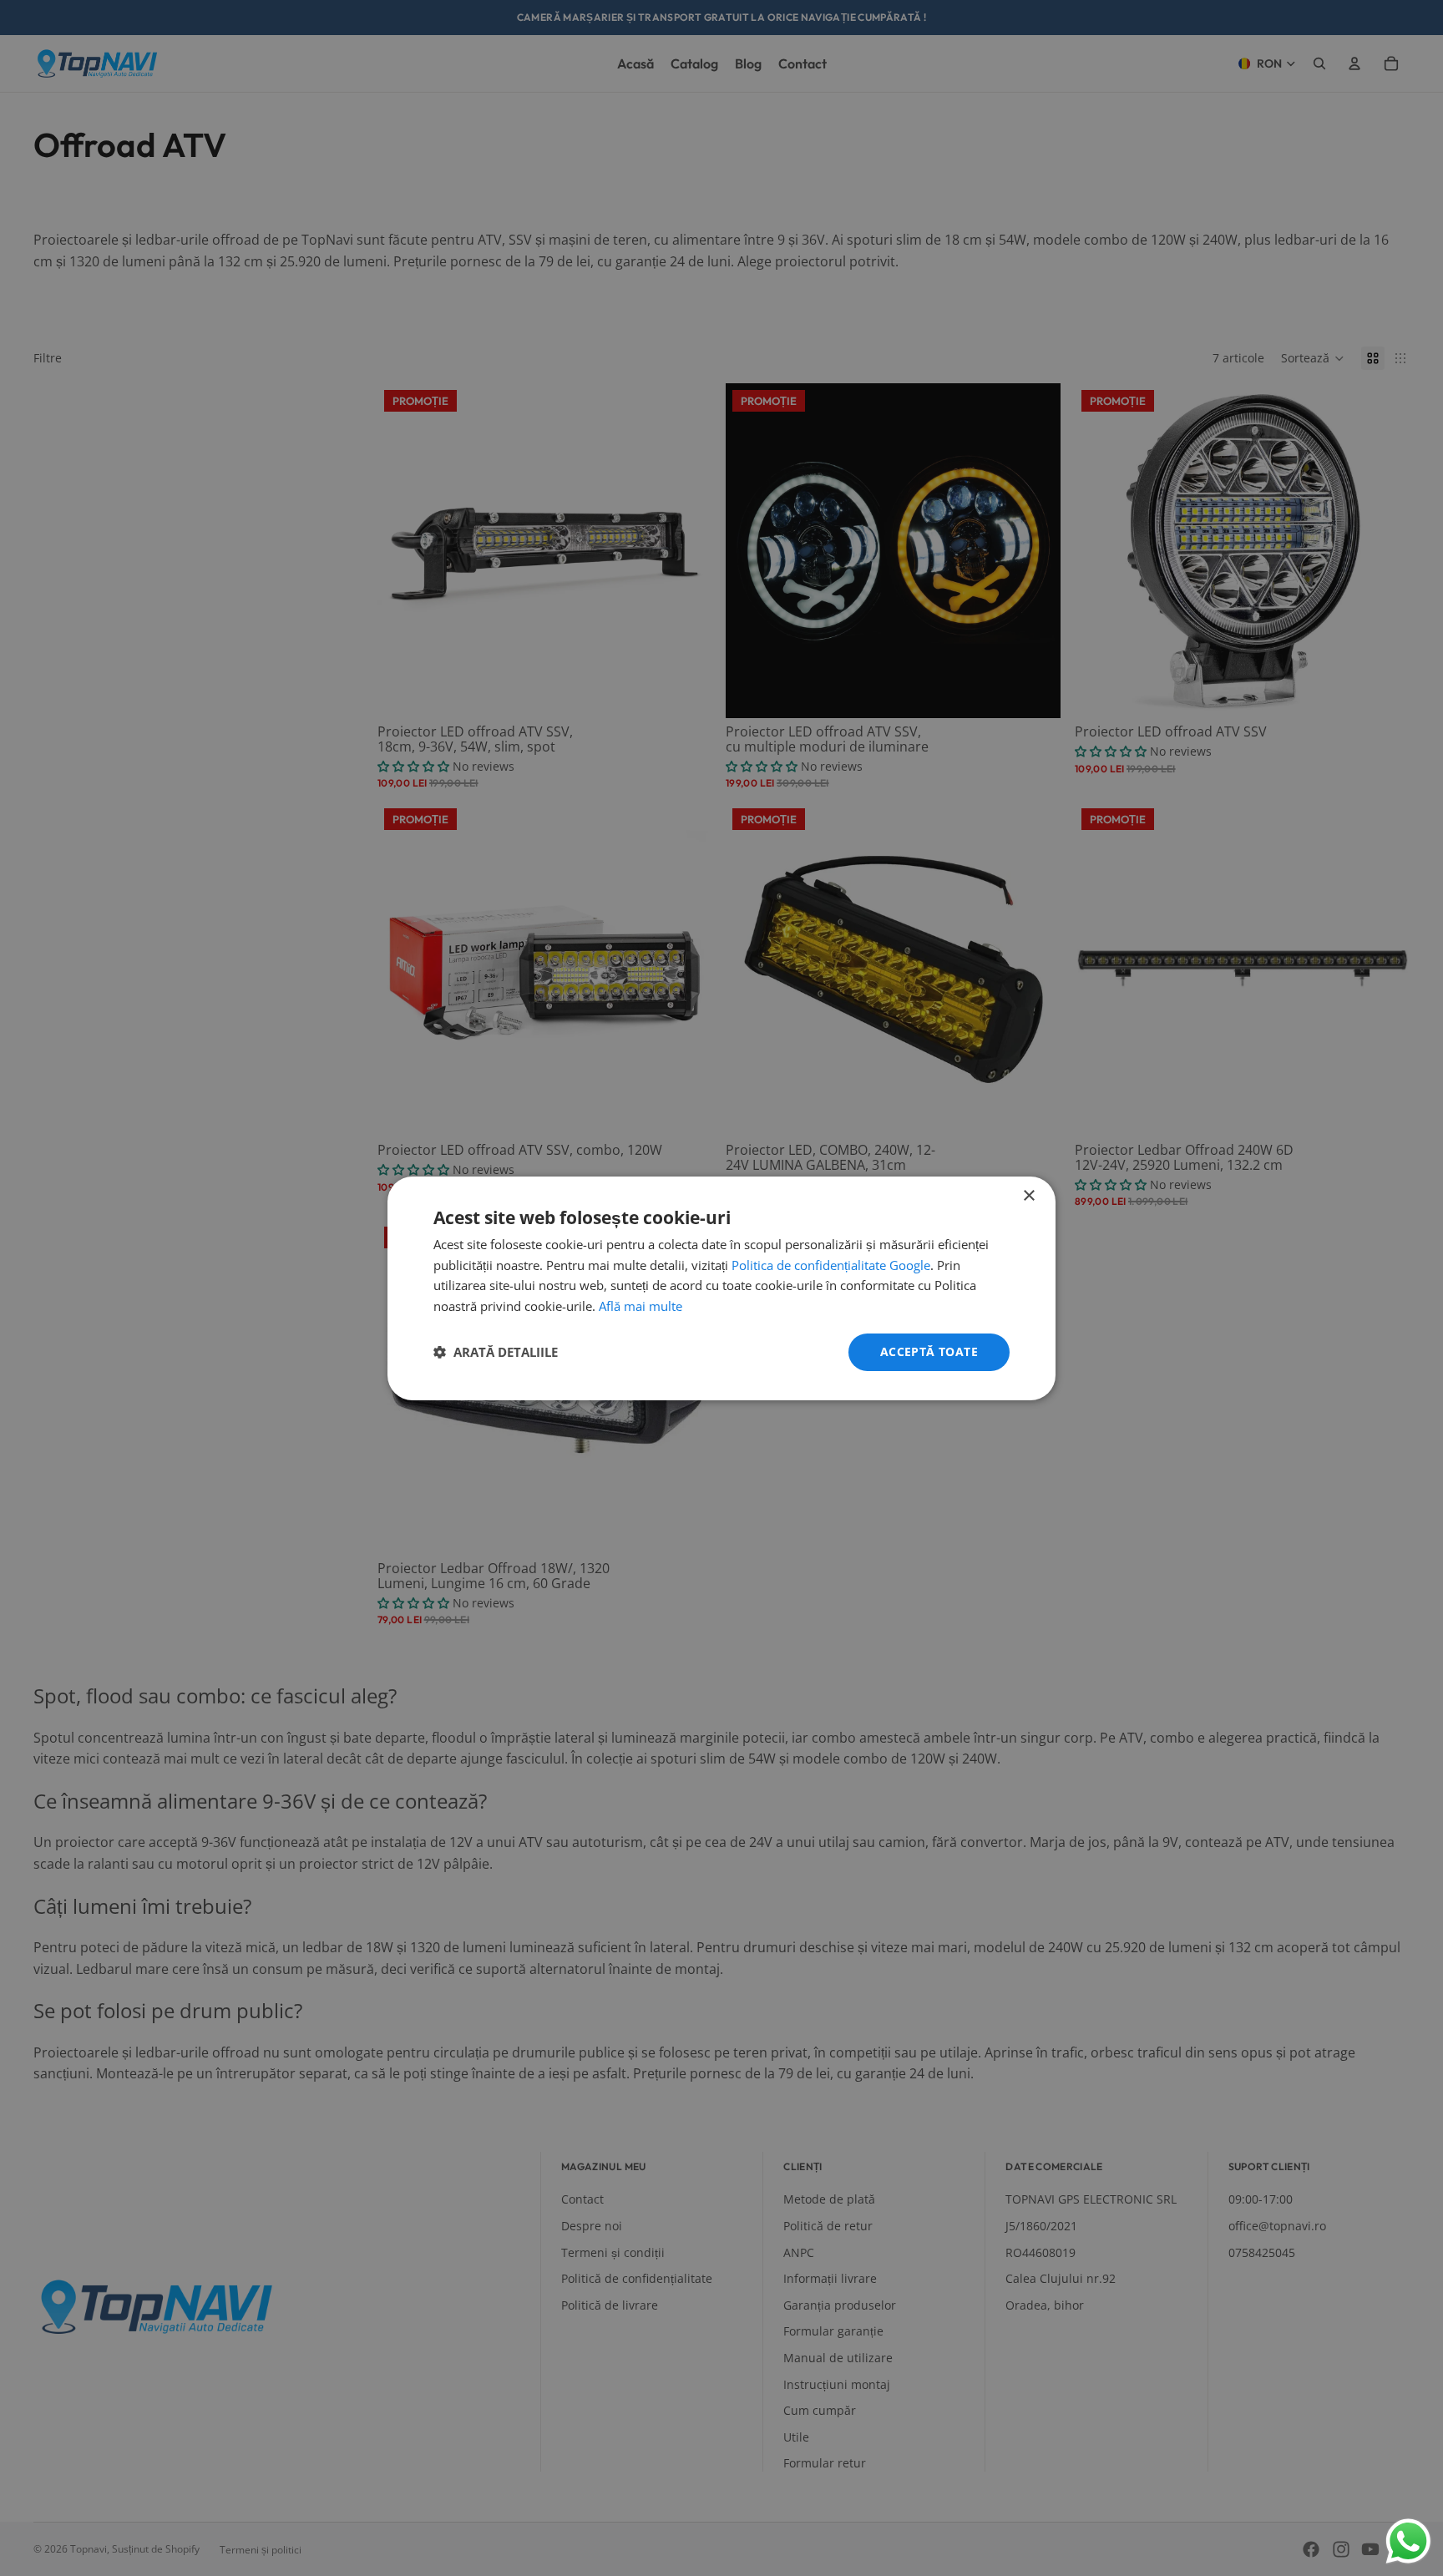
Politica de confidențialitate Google (831, 1265)
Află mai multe (640, 1306)
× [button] (1028, 1195)
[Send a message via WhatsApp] (1408, 2541)
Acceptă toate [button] (929, 1351)
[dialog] (721, 1288)
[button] (496, 1352)
